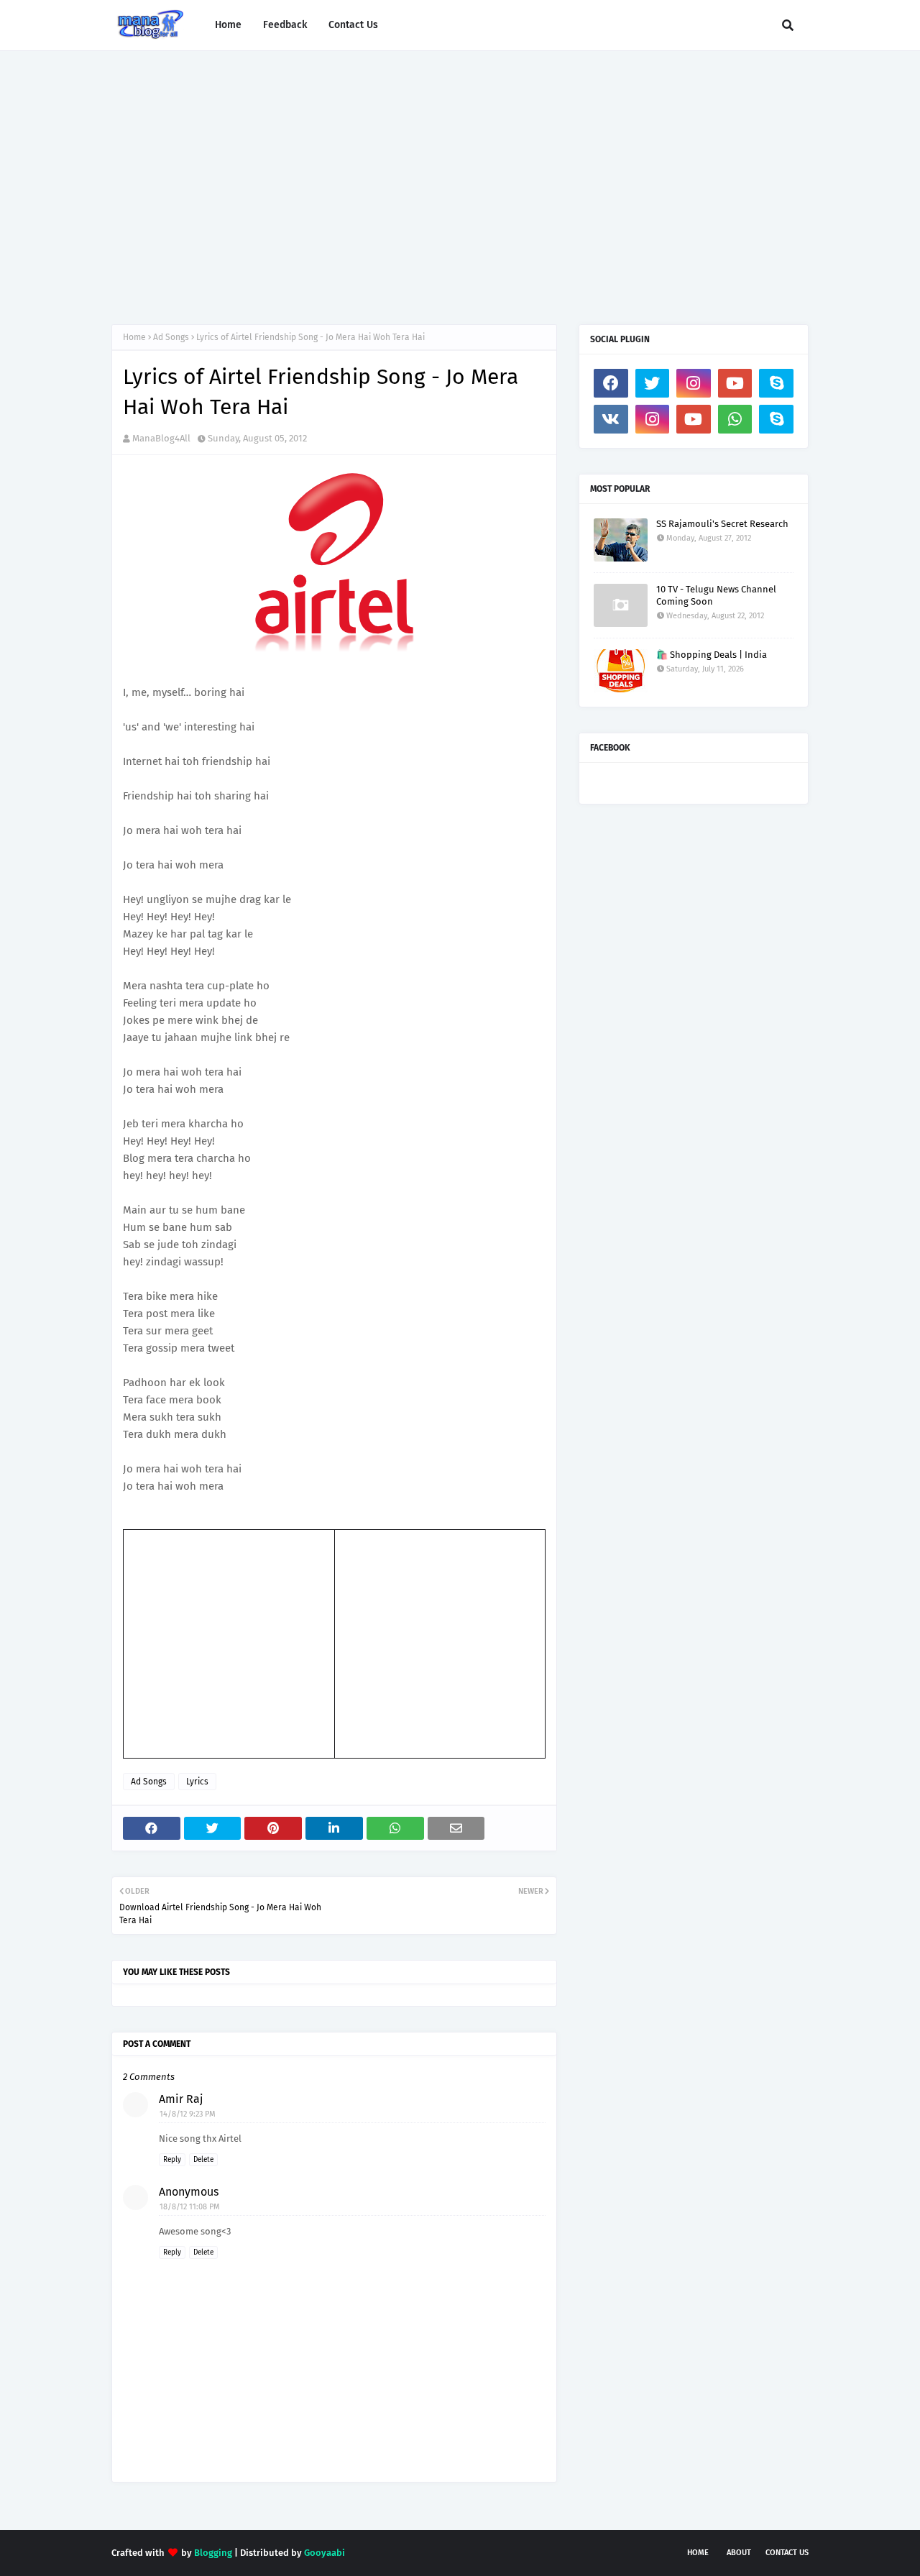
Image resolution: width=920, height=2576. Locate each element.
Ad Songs (171, 337)
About (739, 2553)
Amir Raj (181, 2099)
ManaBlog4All (161, 438)
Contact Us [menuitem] (353, 25)
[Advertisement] (460, 173)
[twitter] (653, 383)
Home (134, 337)
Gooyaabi (325, 2553)
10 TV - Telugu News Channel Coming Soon (716, 595)
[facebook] (611, 383)
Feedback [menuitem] (285, 25)
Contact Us (787, 2553)
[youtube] (735, 383)
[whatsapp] (735, 419)
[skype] (776, 383)
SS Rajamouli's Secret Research (722, 524)
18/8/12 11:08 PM (190, 2207)
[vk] (611, 419)
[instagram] (694, 383)
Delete (203, 2160)
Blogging (213, 2553)
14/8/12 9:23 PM (188, 2114)
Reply (172, 2160)
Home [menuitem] (228, 25)
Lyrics (197, 1782)
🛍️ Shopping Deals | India (712, 655)
